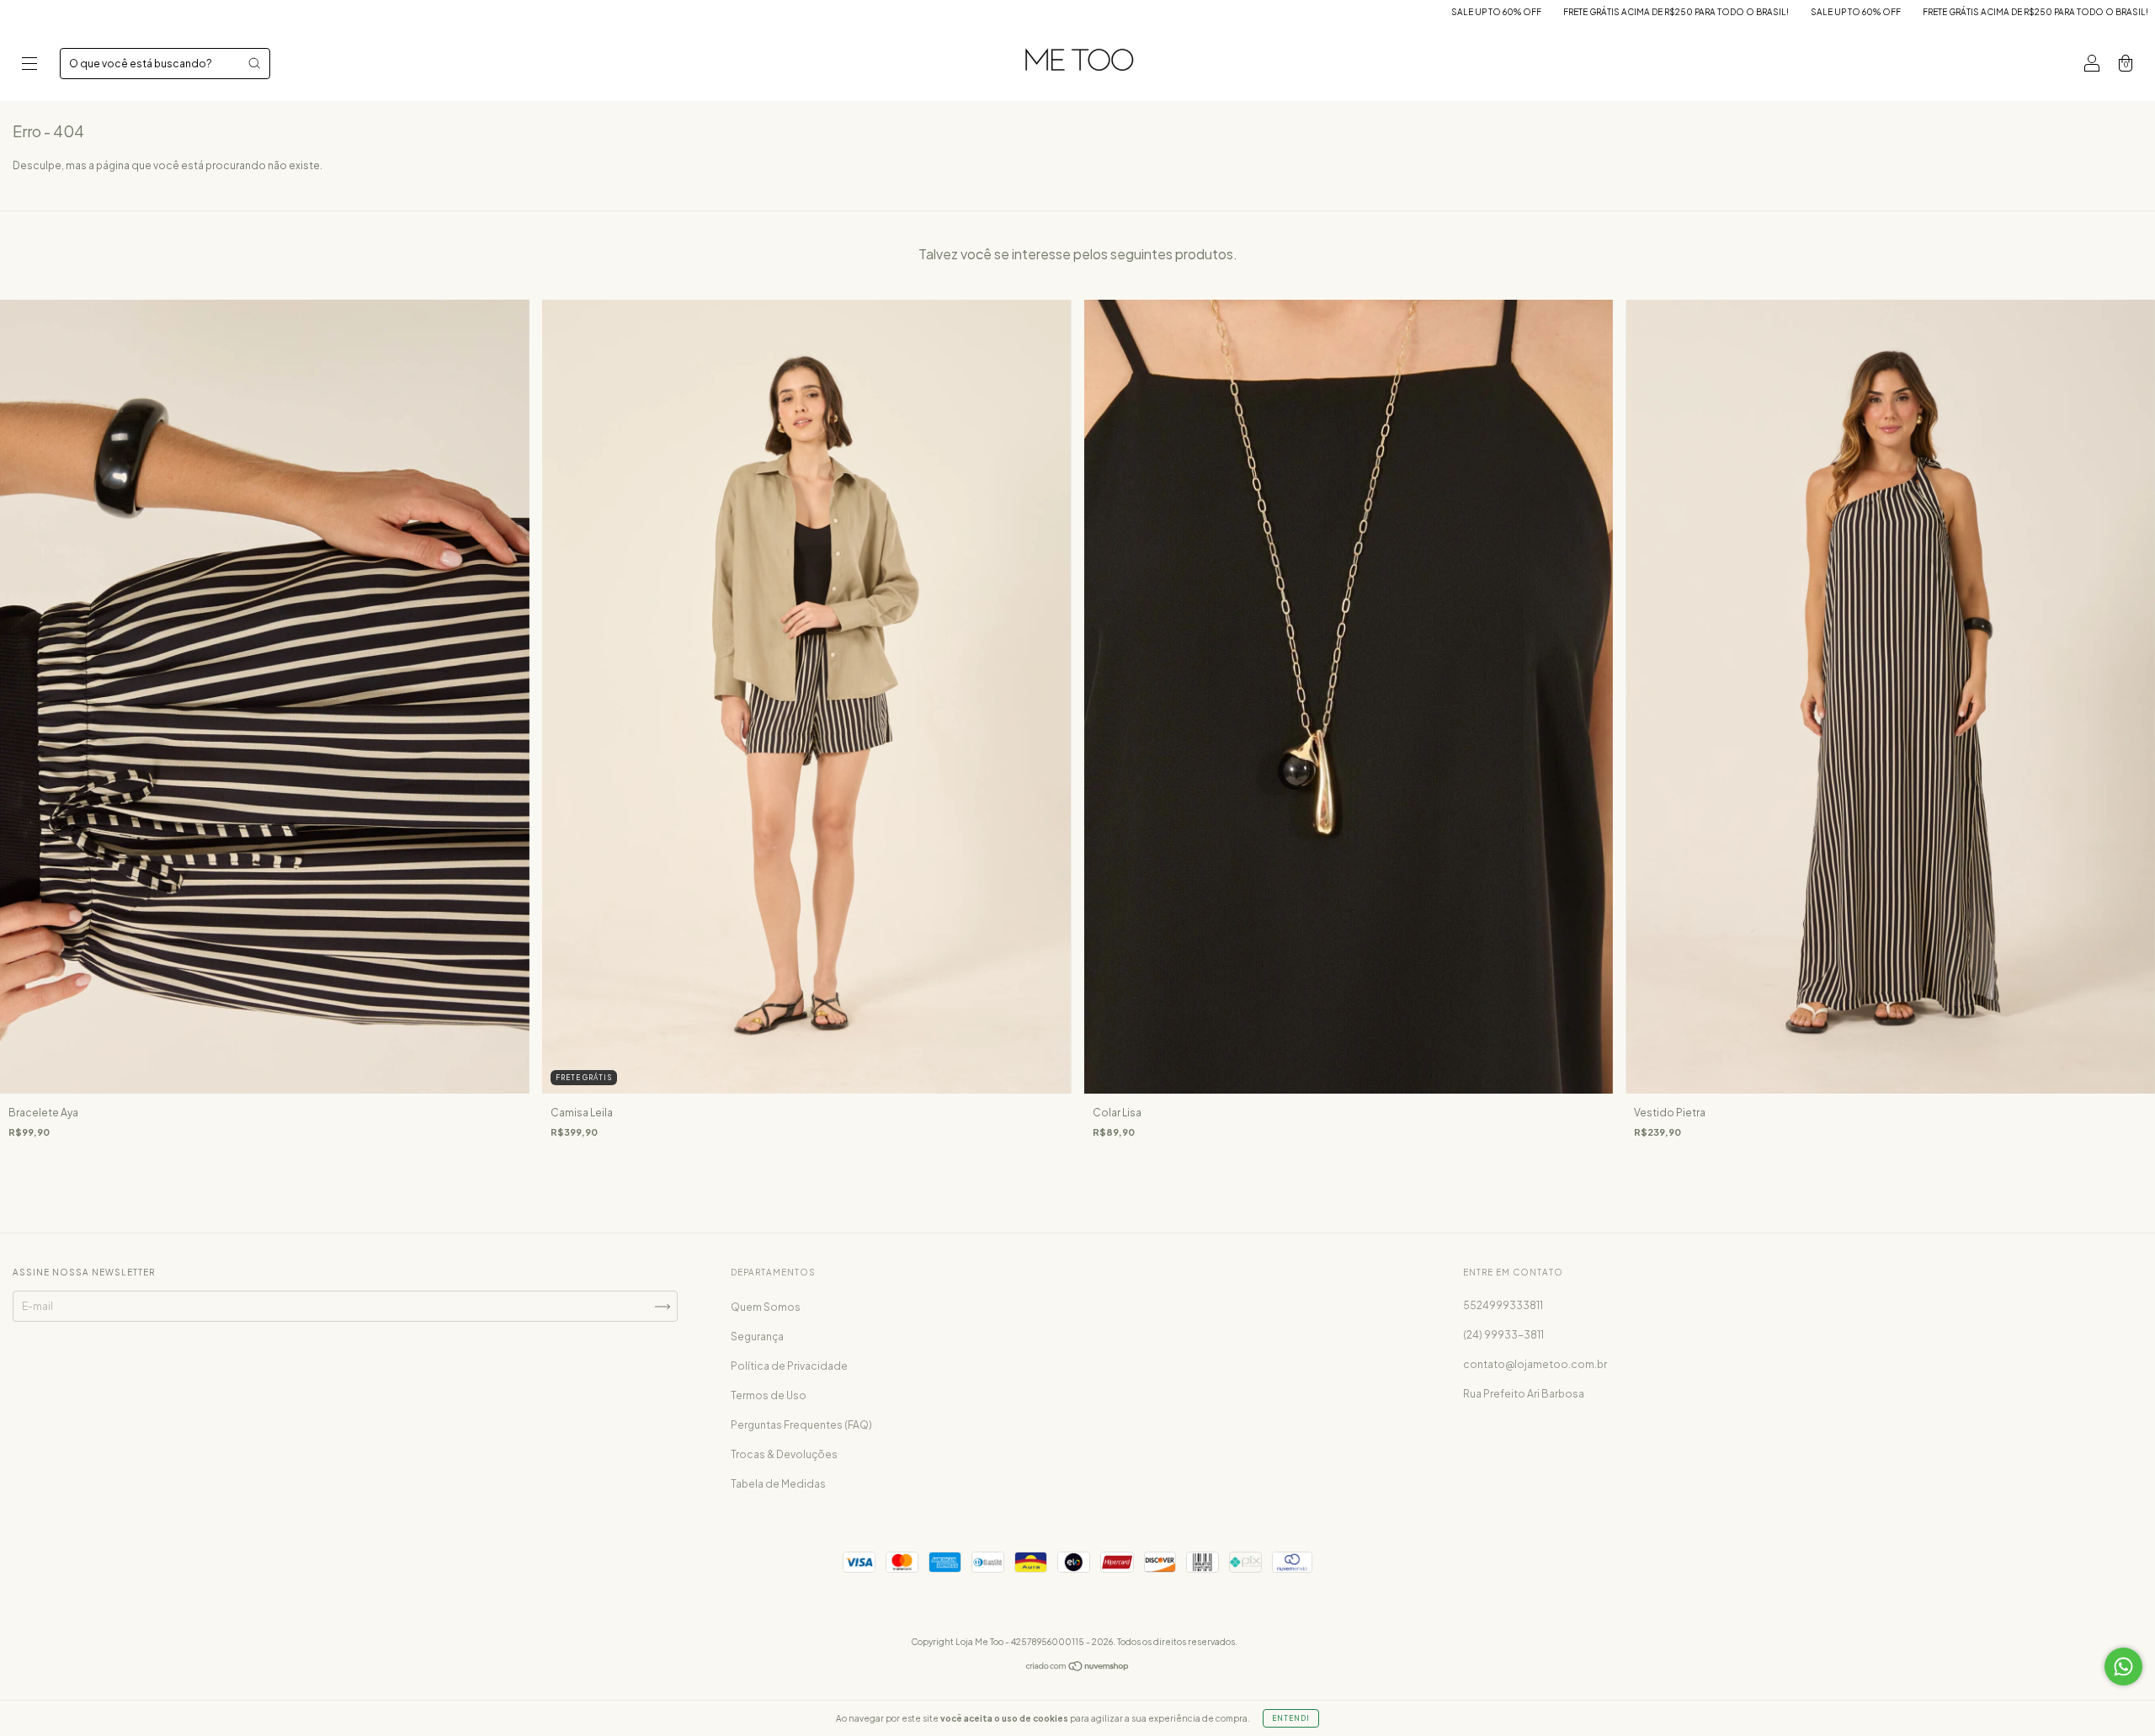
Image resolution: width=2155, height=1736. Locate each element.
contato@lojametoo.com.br (1535, 1364)
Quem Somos (766, 1307)
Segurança (757, 1337)
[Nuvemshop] (1078, 1668)
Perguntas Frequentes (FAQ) (801, 1425)
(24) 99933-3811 (1503, 1335)
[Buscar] (254, 63)
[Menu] (29, 65)
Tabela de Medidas (778, 1484)
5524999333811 (1503, 1305)
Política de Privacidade (789, 1366)
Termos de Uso (769, 1395)
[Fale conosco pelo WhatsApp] (2123, 1667)
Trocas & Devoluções (784, 1454)
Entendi (1291, 1718)
